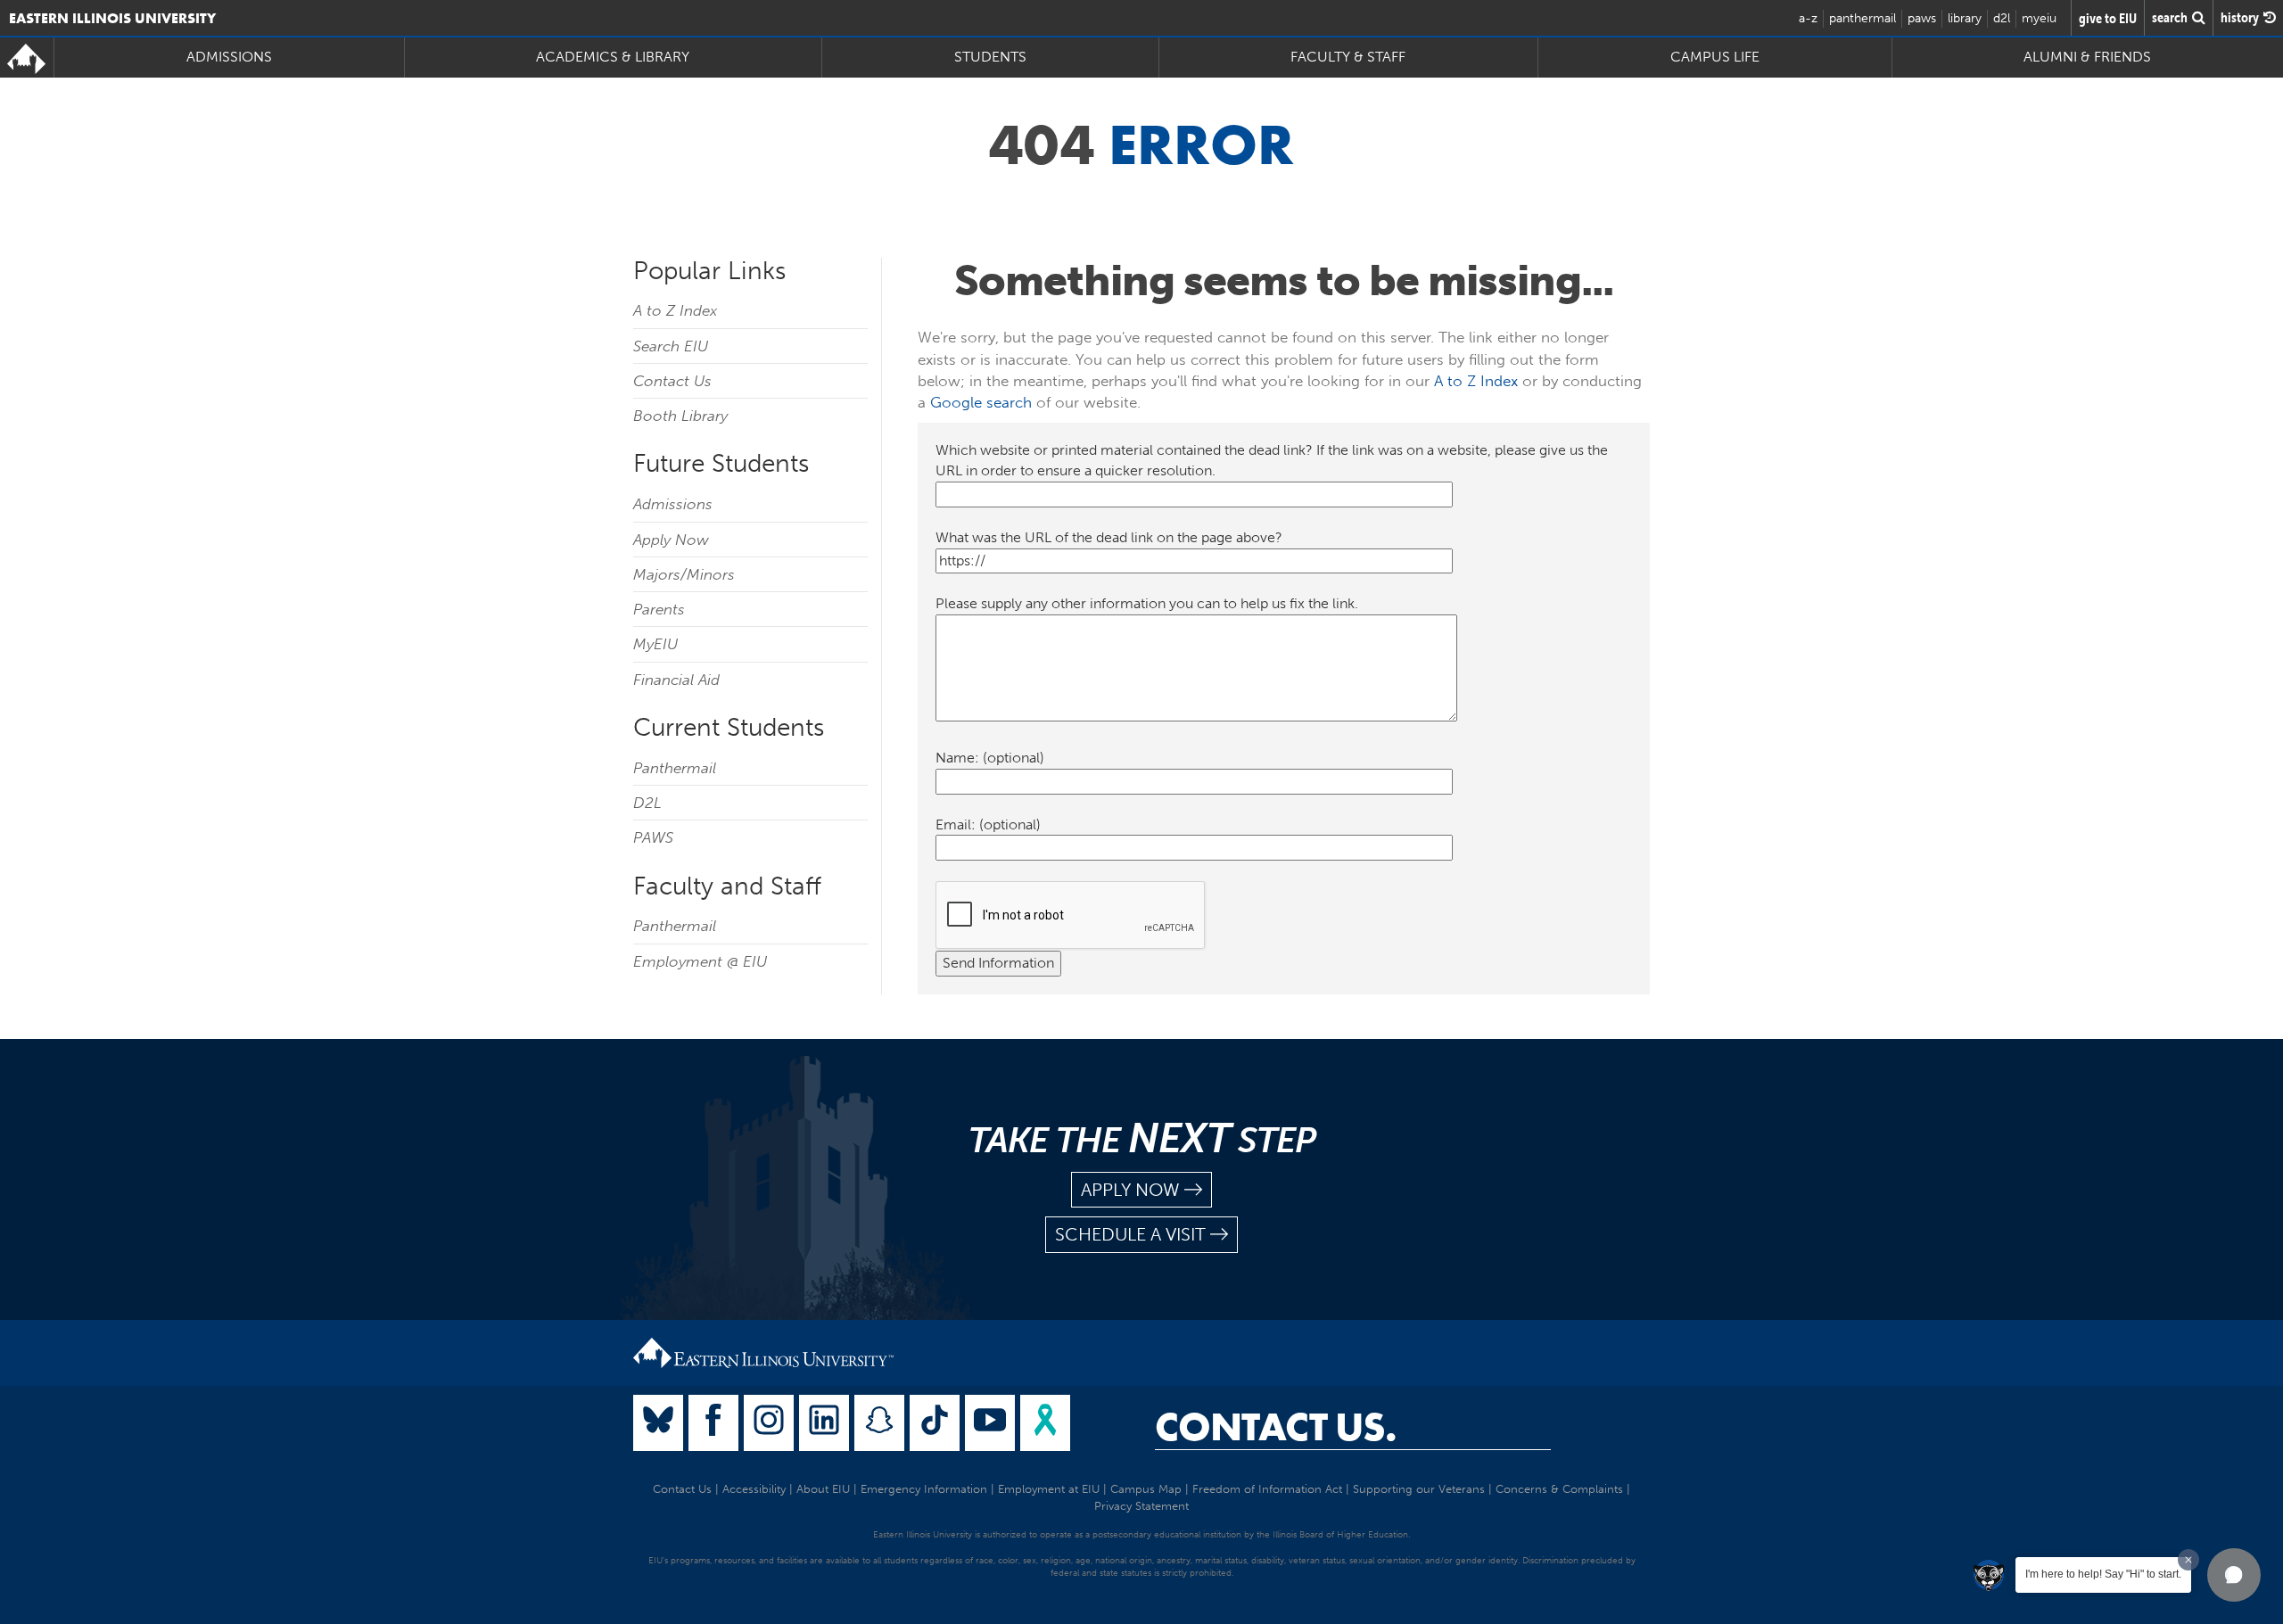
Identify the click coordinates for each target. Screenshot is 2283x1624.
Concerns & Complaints (1559, 1489)
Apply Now (671, 540)
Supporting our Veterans (1419, 1489)
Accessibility (754, 1489)
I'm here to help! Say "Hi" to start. (2103, 1574)
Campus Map (1146, 1489)
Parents (659, 609)
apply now (1130, 1190)
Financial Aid (676, 680)
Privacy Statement (1141, 1506)
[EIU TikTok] (935, 1423)
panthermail (1863, 18)
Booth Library (680, 416)
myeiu (2039, 18)
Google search (981, 402)
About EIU (823, 1489)
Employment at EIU (1049, 1489)
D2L (647, 803)
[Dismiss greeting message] (2188, 1560)
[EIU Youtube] (990, 1423)
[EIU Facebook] (713, 1423)
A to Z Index (675, 310)
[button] (2234, 1575)
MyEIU (655, 644)
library (1965, 18)
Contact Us (672, 381)
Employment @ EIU (700, 961)
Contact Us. (1276, 1427)
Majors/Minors (684, 574)
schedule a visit (1130, 1234)
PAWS (653, 837)
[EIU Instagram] (769, 1423)
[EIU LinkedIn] (824, 1423)
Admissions (673, 504)
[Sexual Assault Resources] (1045, 1423)
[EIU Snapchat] (879, 1423)
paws (1922, 18)
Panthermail (675, 768)
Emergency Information (924, 1489)
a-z (1808, 18)
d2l (2002, 18)
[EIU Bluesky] (658, 1423)
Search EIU (671, 346)
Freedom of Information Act (1267, 1489)
